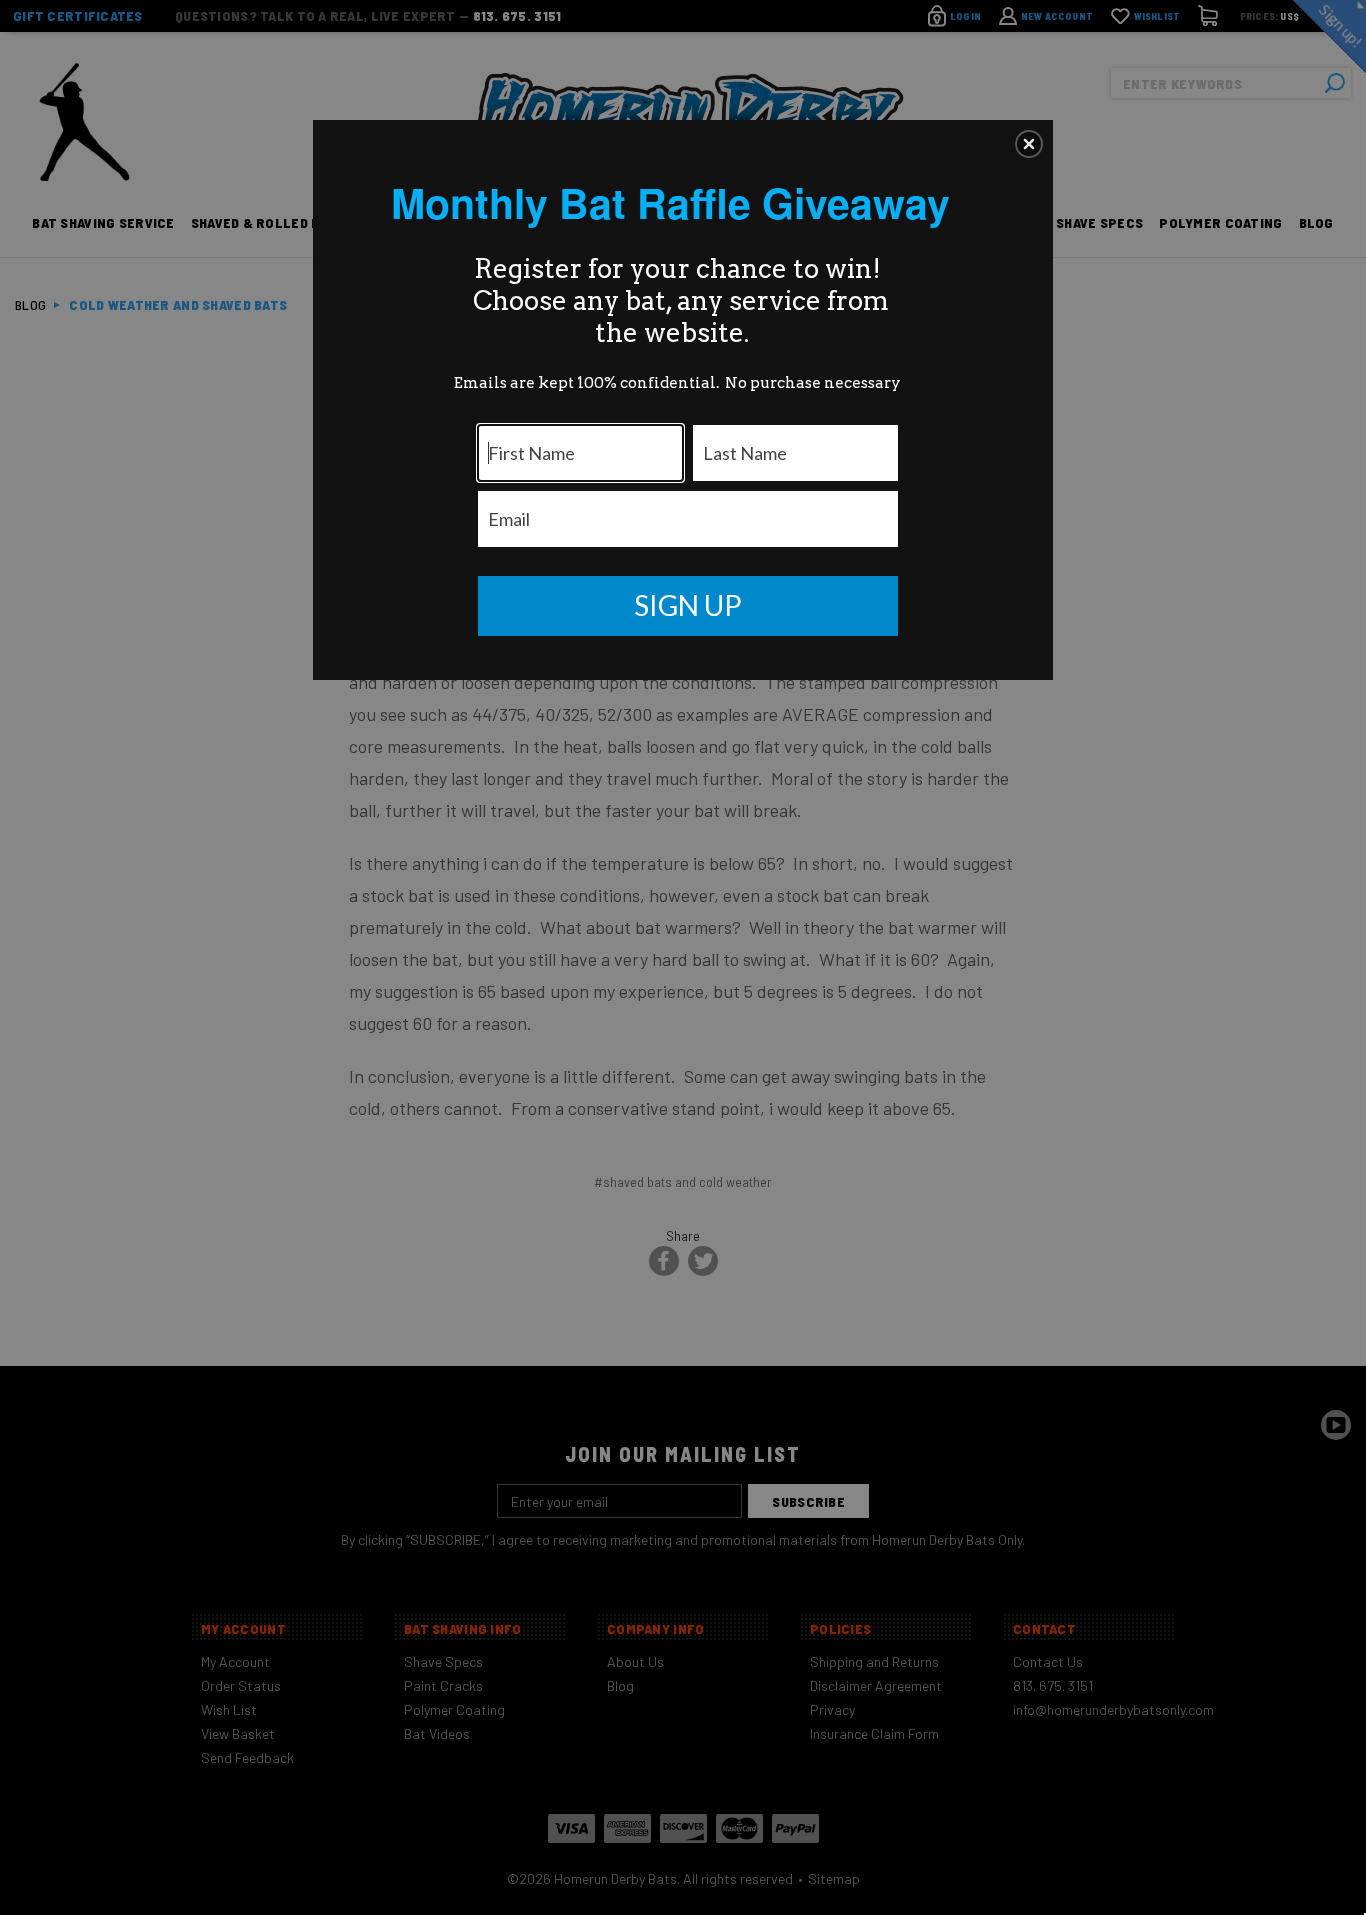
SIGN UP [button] (688, 605)
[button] (1029, 144)
